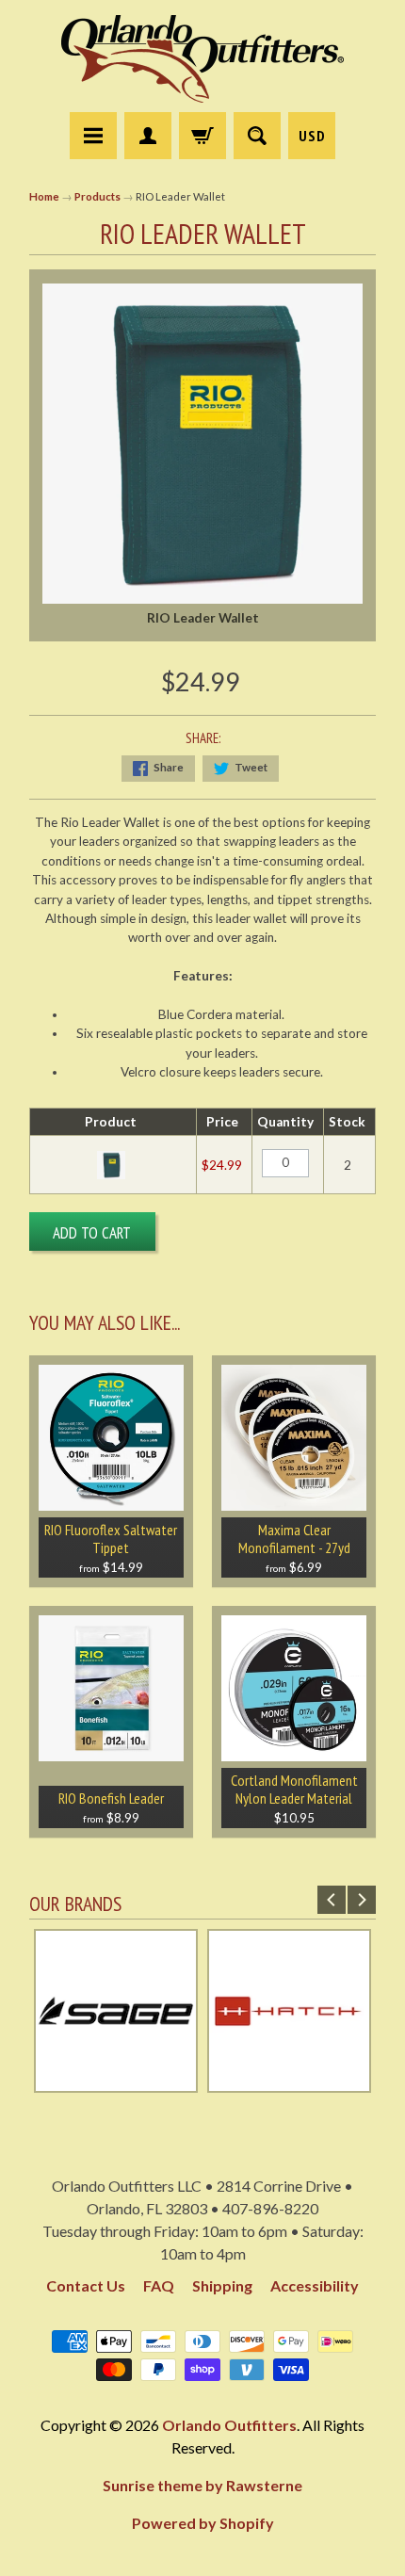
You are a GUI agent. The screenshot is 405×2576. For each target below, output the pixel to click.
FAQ (159, 2285)
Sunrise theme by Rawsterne (202, 2485)
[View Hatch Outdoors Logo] (289, 2083)
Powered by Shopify (203, 2523)
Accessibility (315, 2285)
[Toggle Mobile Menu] (93, 136)
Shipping (222, 2285)
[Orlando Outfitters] (202, 59)
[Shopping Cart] (202, 136)
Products (97, 196)
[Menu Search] (257, 136)
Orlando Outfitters (229, 2425)
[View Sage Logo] (116, 2083)
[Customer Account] (148, 136)
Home (44, 196)
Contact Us (86, 2285)
